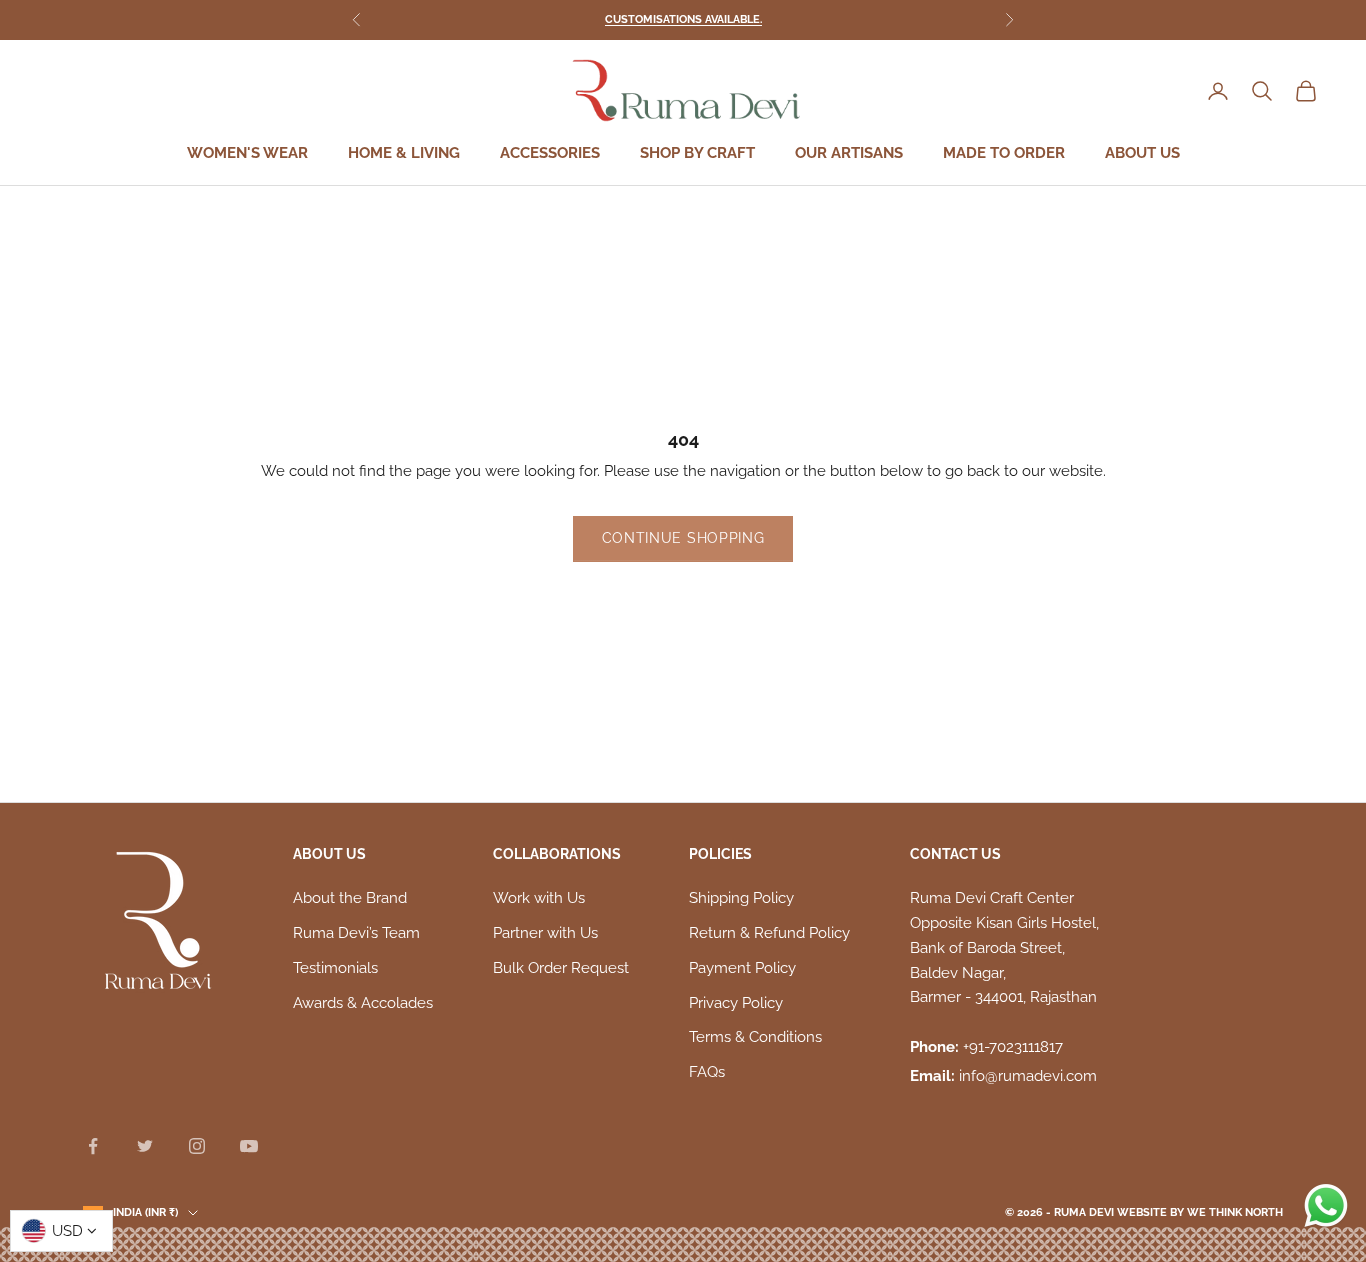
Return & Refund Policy (769, 933)
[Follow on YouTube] (249, 1146)
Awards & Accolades (363, 1003)
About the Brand (350, 898)
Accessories (550, 154)
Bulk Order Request (561, 968)
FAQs (707, 1072)
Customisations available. (683, 19)
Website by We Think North (1200, 1212)
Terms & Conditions (755, 1037)
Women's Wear (247, 154)
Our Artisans (849, 154)
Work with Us (539, 898)
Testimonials (335, 968)
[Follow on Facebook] (93, 1146)
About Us (1142, 154)
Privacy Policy (736, 1003)
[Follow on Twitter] (145, 1146)
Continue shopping (683, 538)
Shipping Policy (741, 898)
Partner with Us (545, 933)
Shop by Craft (697, 154)
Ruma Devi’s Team (356, 933)
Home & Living (404, 154)
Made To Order (1004, 154)
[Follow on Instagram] (197, 1146)
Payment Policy (742, 968)
